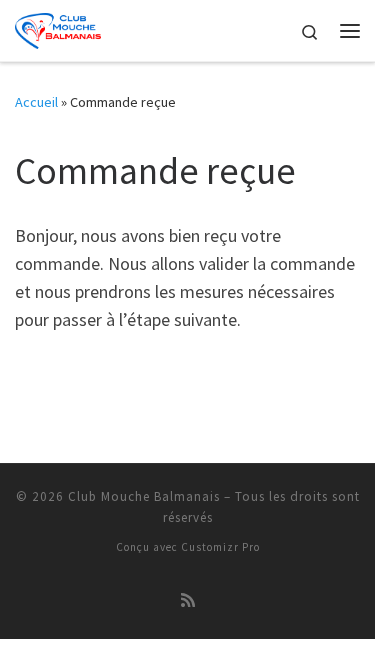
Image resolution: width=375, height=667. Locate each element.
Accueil (36, 102)
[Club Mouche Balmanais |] (58, 28)
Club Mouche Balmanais (144, 496)
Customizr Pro (220, 547)
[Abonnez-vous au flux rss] (188, 600)
